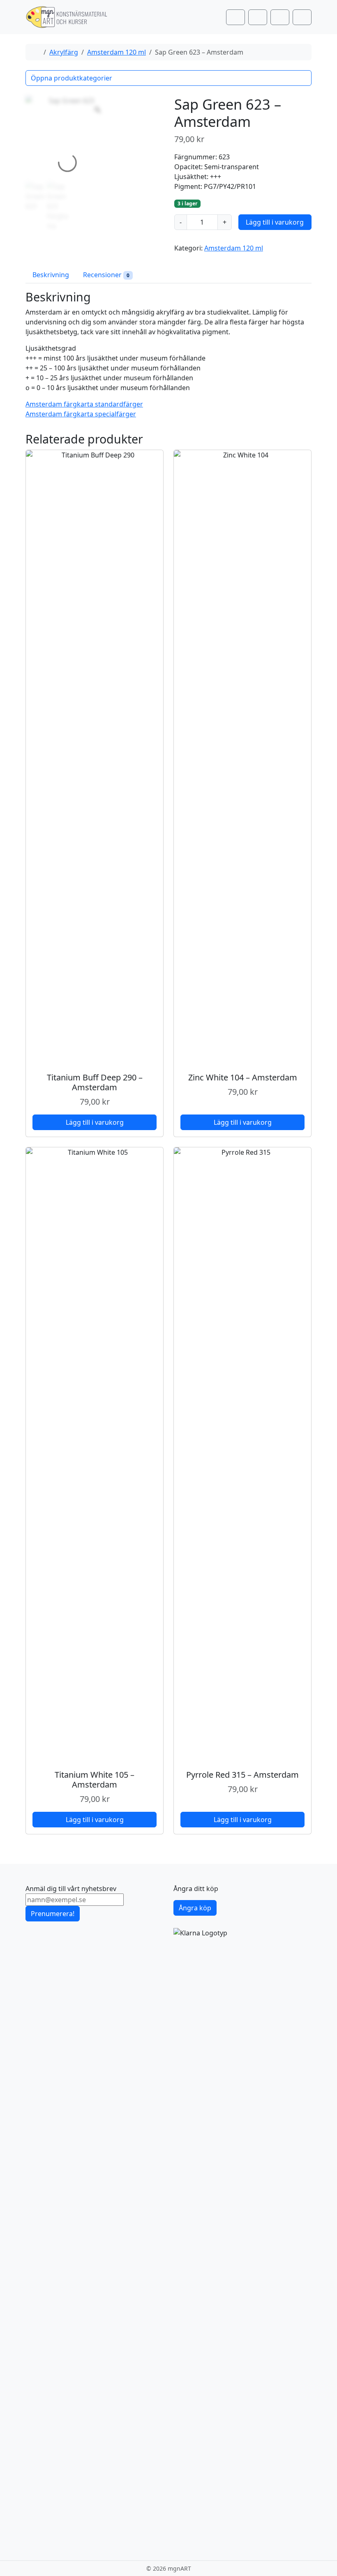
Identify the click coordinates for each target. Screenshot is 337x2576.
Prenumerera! (53, 1914)
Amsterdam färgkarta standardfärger (84, 404)
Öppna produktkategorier (72, 78)
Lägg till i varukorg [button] (95, 1122)
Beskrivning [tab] (51, 275)
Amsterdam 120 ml (117, 52)
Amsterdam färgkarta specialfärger (81, 414)
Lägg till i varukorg (275, 222)
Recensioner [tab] (106, 275)
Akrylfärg (64, 52)
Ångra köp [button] (195, 1908)
